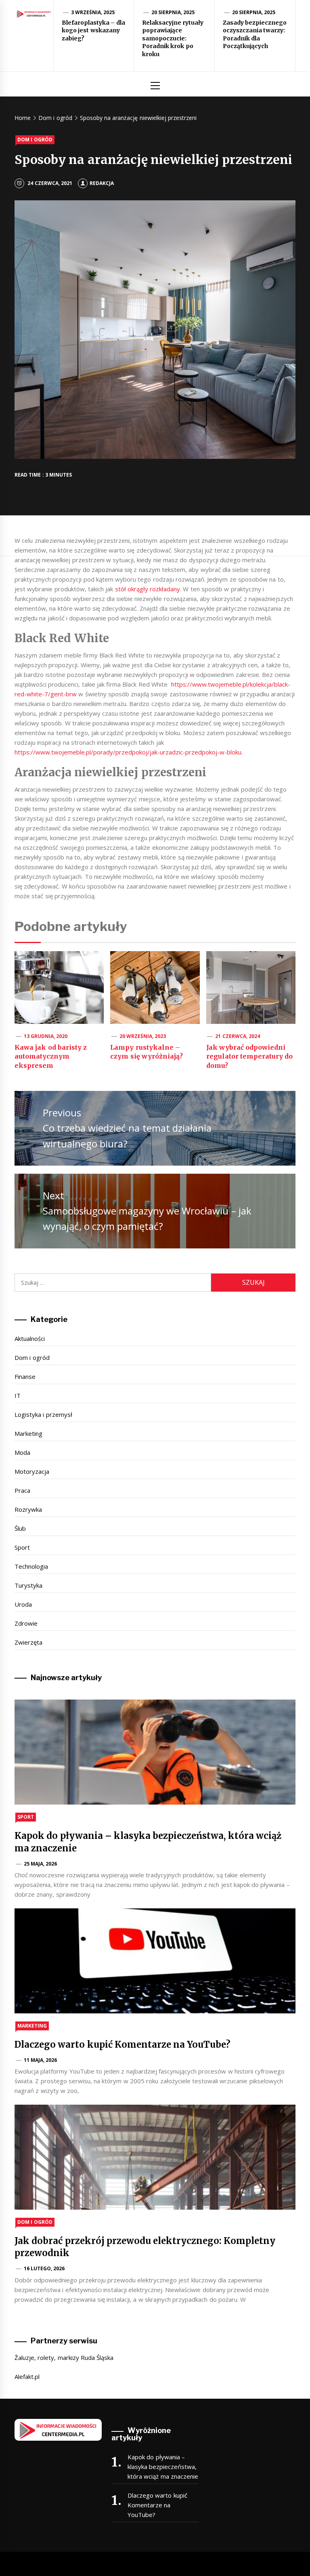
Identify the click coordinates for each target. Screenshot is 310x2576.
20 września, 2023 (143, 1036)
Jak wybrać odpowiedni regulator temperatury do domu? (250, 1056)
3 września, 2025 (93, 12)
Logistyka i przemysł (43, 1414)
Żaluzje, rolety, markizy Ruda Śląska (64, 2357)
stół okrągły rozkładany (148, 589)
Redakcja (102, 183)
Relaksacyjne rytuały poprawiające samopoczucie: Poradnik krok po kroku (173, 38)
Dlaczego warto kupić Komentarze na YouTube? (123, 2044)
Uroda (23, 1604)
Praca (22, 1490)
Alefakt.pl (27, 2376)
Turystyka (28, 1585)
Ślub (20, 1528)
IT (18, 1395)
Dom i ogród (35, 140)
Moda (22, 1452)
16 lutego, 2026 (44, 2268)
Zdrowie (26, 1623)
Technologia (31, 1566)
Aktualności (30, 1338)
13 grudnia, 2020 (46, 1036)
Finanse (25, 1376)
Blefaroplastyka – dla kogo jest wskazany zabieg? (93, 30)
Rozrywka (28, 1509)
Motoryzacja (32, 1471)
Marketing (28, 1433)
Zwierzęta (28, 1642)
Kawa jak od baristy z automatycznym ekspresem (51, 1056)
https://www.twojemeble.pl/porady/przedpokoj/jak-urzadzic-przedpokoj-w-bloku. (129, 752)
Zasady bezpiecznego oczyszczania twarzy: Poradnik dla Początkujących (255, 35)
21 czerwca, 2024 (238, 1036)
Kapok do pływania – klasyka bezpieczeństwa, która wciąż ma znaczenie (163, 2467)
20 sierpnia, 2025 (173, 12)
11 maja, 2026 (41, 2060)
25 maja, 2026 (41, 1864)
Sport (22, 1547)
